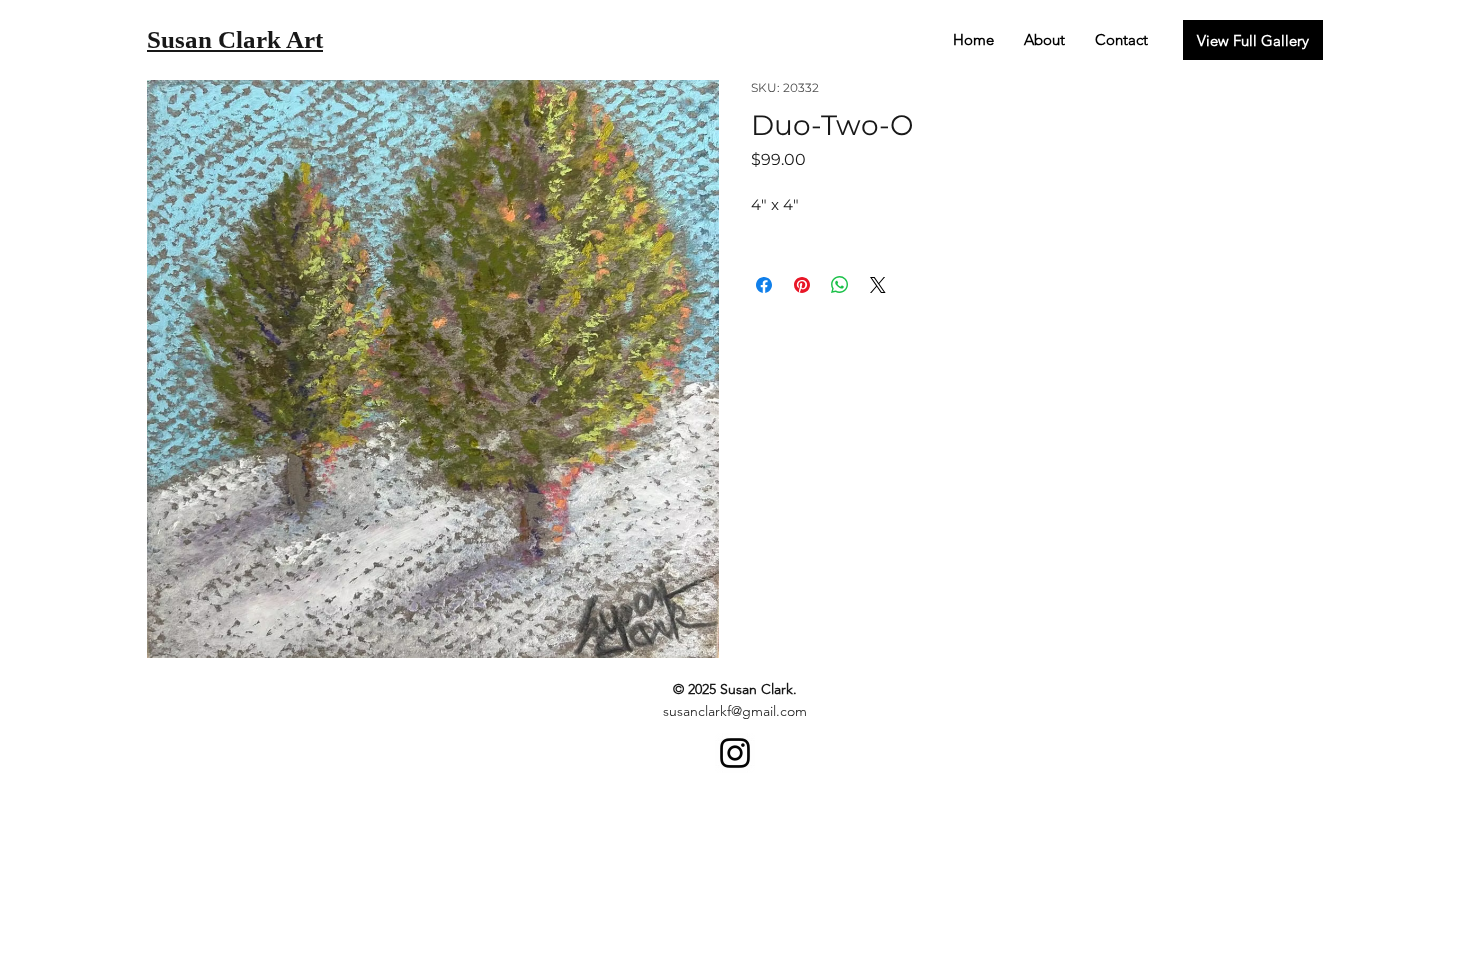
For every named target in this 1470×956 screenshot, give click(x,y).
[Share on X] (878, 285)
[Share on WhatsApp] (840, 285)
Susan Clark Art (235, 39)
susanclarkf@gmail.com (735, 711)
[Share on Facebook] (764, 285)
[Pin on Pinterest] (802, 285)
